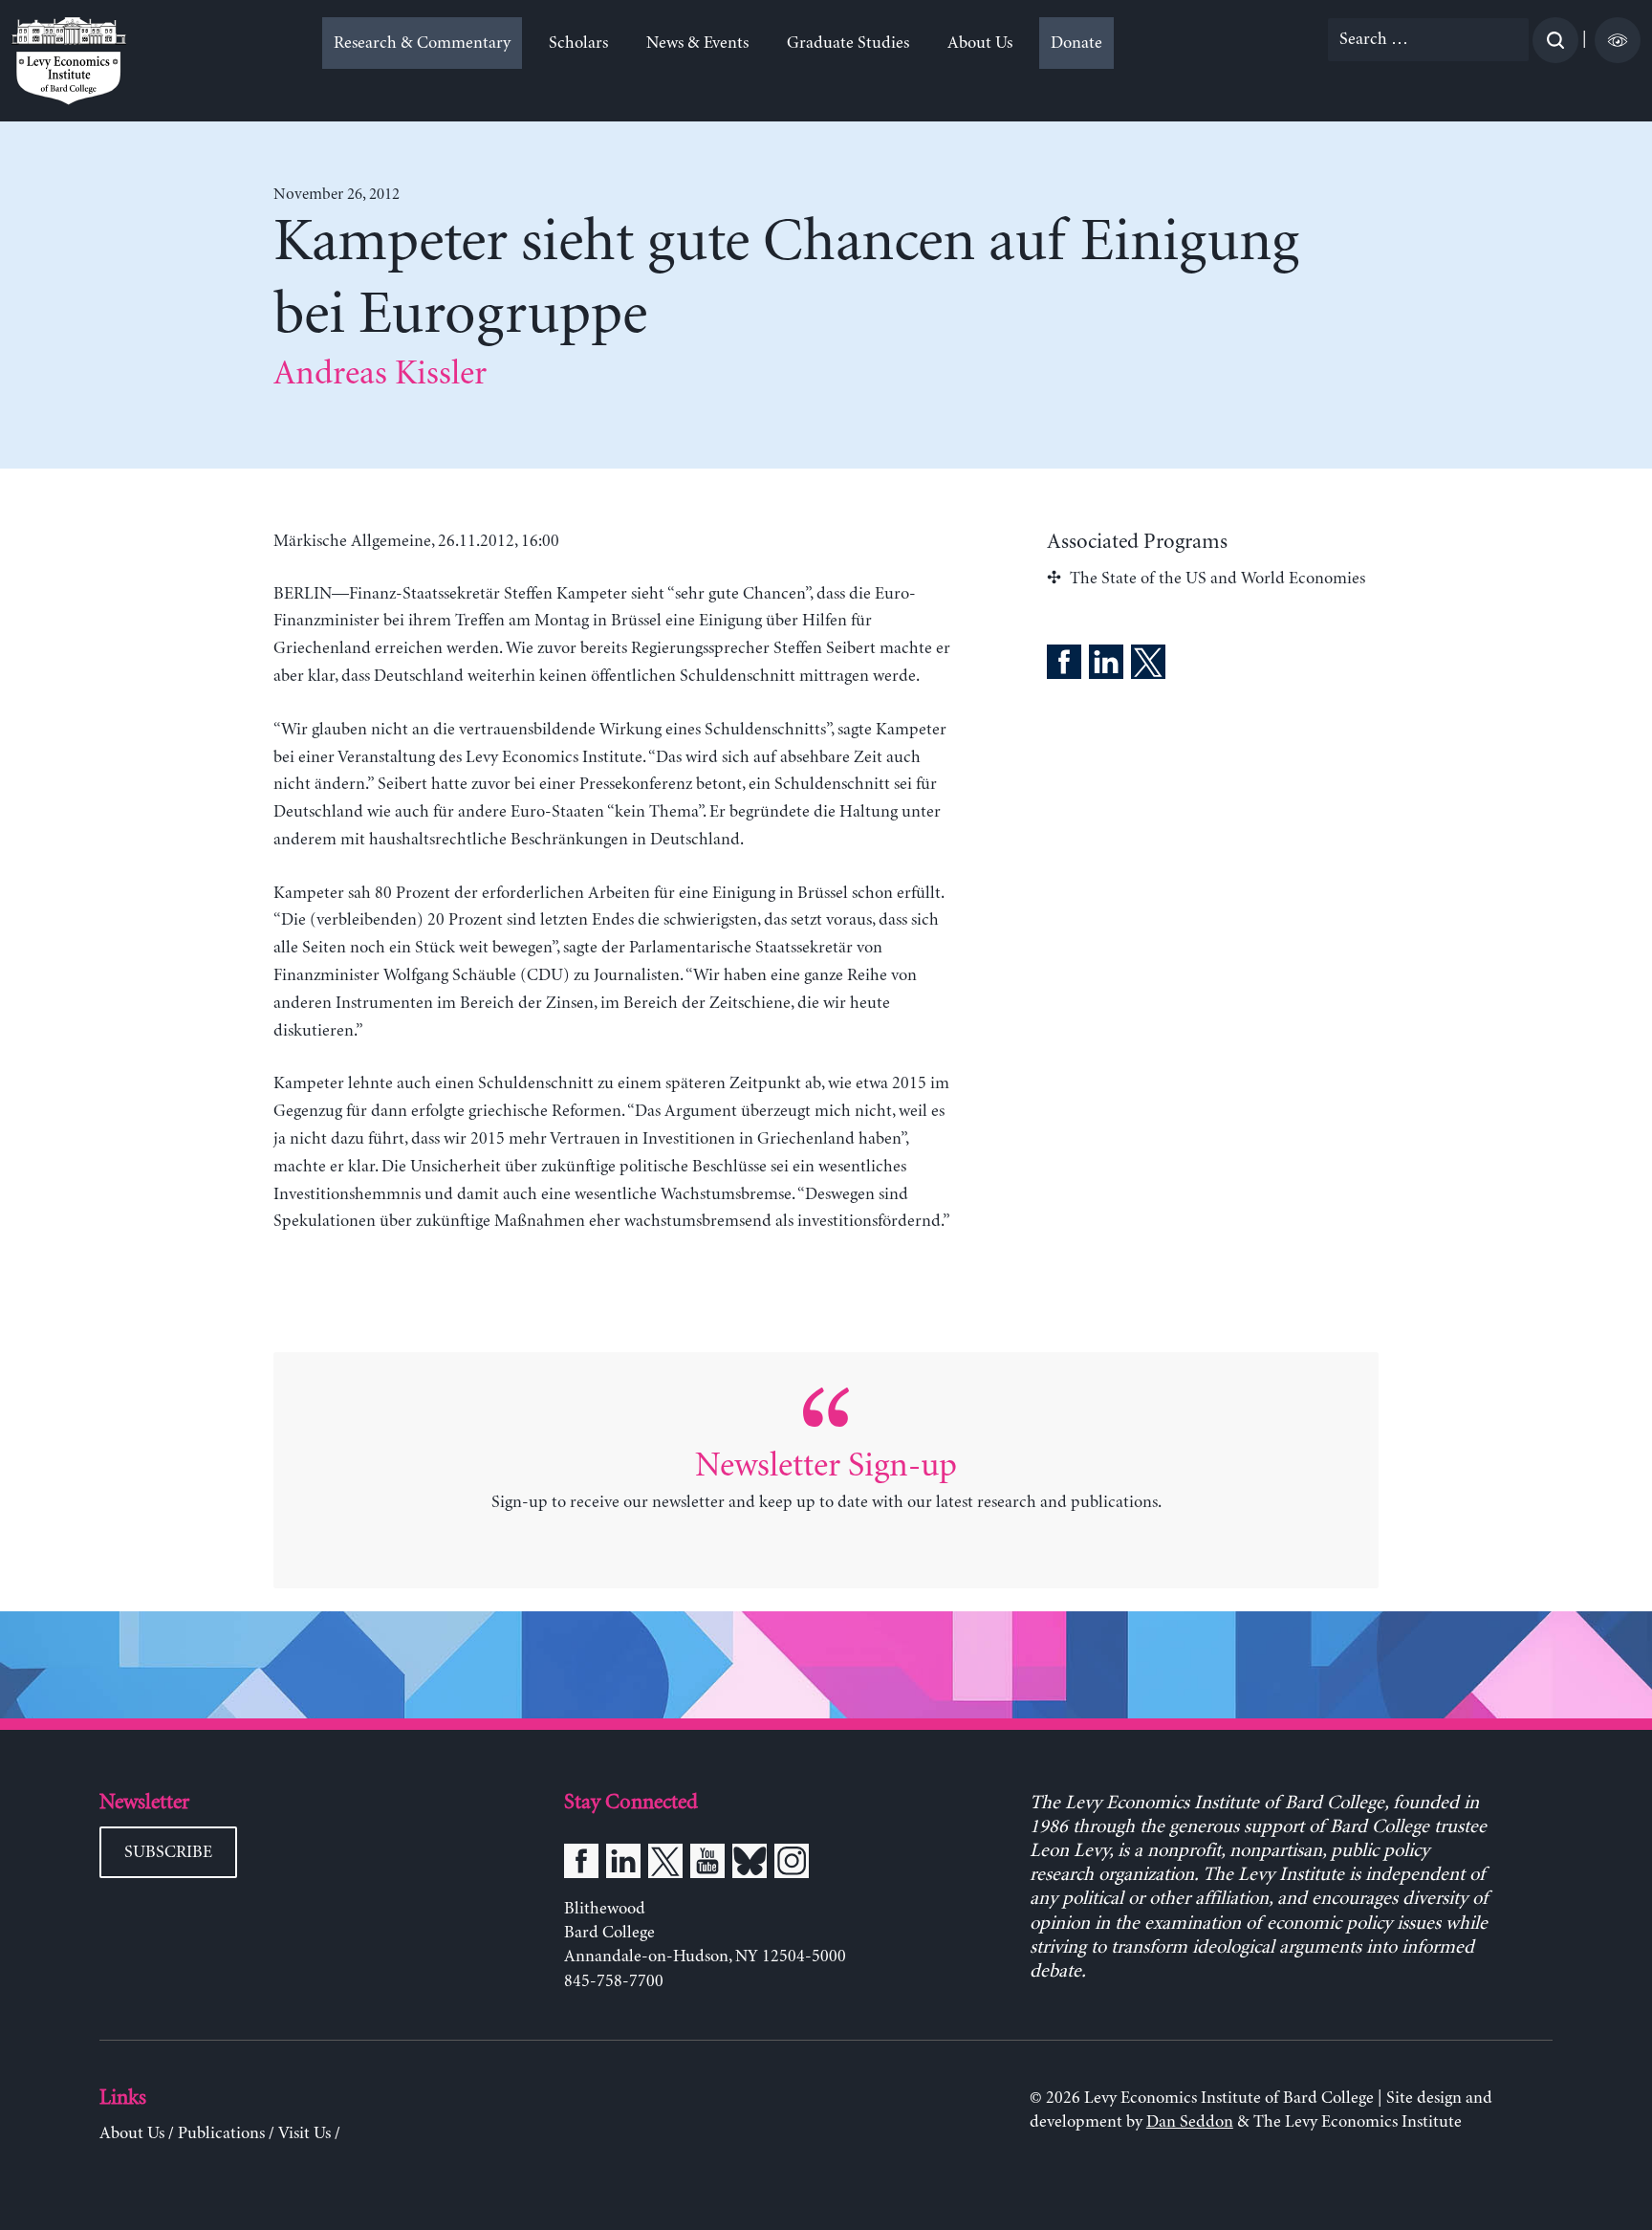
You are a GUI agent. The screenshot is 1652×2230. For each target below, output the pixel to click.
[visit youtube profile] (707, 1865)
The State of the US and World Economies (1217, 579)
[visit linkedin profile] (623, 1865)
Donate (1076, 43)
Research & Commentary (422, 43)
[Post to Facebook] (1064, 666)
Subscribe (168, 1852)
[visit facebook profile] (581, 1865)
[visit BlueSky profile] (750, 1865)
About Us (980, 43)
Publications (221, 2133)
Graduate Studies (848, 43)
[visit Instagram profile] (792, 1865)
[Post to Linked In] (1106, 666)
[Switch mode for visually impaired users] (1618, 40)
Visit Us (304, 2133)
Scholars (578, 43)
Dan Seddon (1190, 2122)
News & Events (697, 43)
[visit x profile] (665, 1865)
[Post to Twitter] (1148, 666)
